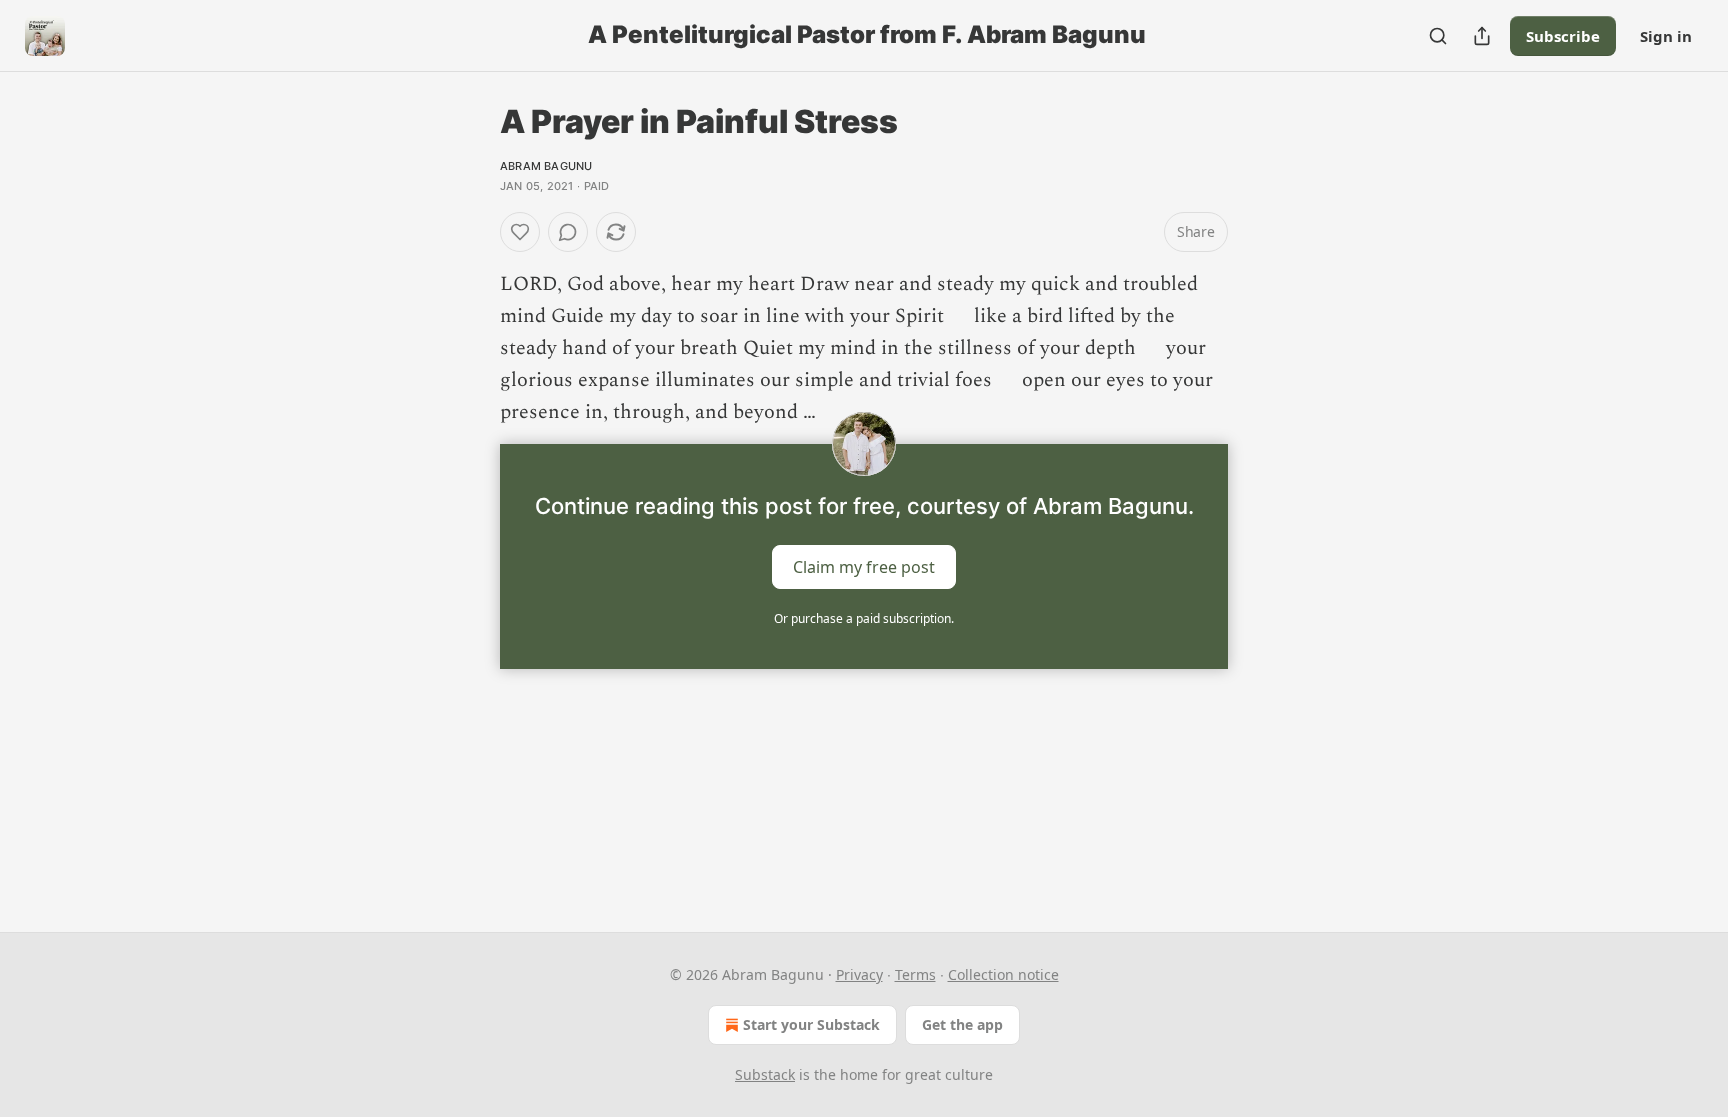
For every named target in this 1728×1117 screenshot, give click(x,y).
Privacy (859, 974)
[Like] (520, 232)
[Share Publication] (1482, 36)
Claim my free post (864, 567)
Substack (765, 1074)
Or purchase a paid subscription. (864, 618)
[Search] (1438, 36)
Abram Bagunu (546, 166)
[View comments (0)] (568, 232)
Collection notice (1003, 974)
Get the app (962, 1024)
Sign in (1666, 36)
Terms (915, 974)
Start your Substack (811, 1024)
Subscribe (1563, 36)
